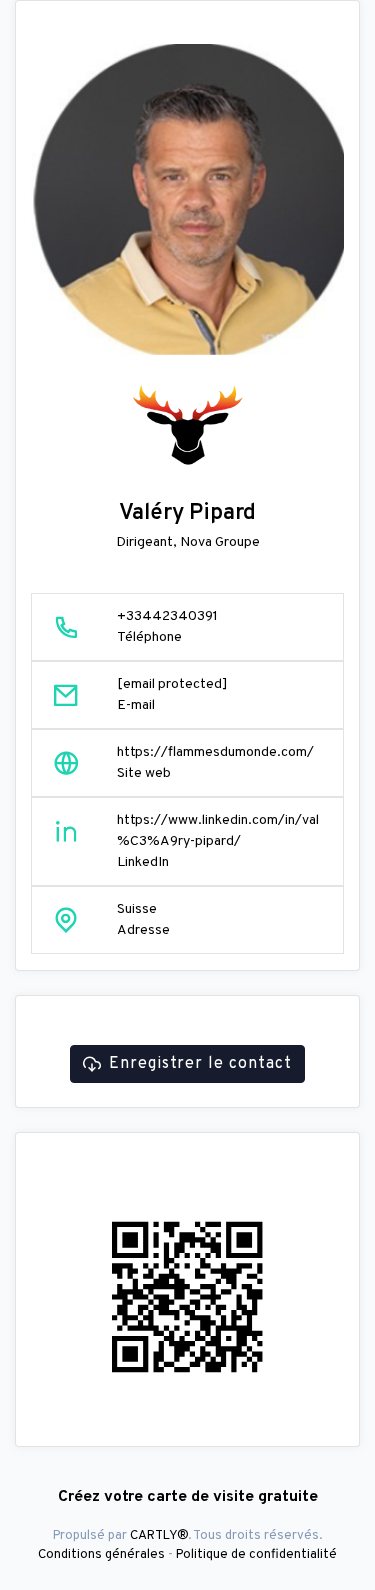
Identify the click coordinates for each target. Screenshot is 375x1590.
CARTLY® (159, 1535)
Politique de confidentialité (256, 1554)
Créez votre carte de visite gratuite (188, 1497)
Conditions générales (101, 1554)
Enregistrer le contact (200, 1064)
